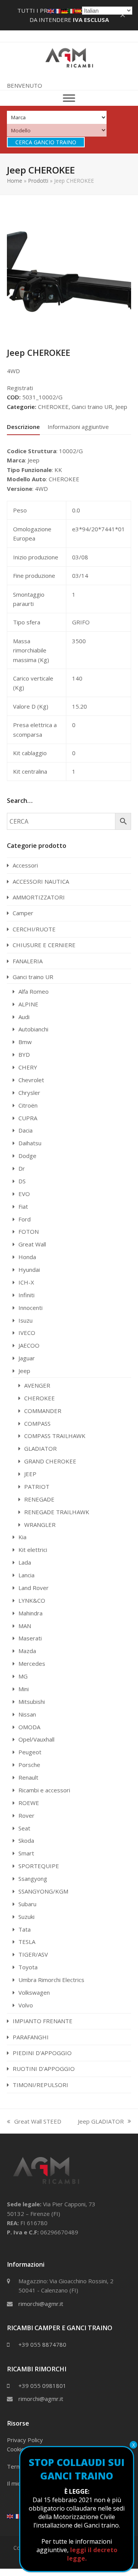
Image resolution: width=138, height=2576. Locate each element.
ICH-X (26, 1282)
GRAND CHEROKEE (50, 1461)
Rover (26, 1815)
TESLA (27, 1942)
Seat (24, 1828)
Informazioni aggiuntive (78, 427)
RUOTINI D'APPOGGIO (44, 2069)
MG (23, 1676)
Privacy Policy (25, 2440)
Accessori (25, 865)
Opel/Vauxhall (36, 1739)
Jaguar (27, 1358)
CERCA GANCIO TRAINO (46, 142)
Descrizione (23, 427)
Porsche (29, 1765)
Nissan (27, 1714)
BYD (24, 1054)
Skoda (26, 1840)
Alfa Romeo (34, 991)
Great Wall (32, 1244)
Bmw (25, 1042)
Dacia (25, 1130)
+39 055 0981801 (42, 2386)
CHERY (28, 1067)
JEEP (30, 1474)
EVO (24, 1194)
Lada (25, 1562)
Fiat (23, 1206)
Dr (22, 1168)
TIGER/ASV (33, 1954)
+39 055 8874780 (42, 2344)
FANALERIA (28, 961)
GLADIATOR (40, 1448)
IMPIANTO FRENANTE (43, 2021)
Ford (25, 1219)
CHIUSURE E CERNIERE (44, 945)
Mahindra (30, 1613)
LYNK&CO (32, 1600)
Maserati (30, 1638)
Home (15, 181)
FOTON (29, 1231)
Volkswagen (34, 1992)
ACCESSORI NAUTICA (41, 881)
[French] (17, 2516)
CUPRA (28, 1118)
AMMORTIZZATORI (39, 897)
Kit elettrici (33, 1550)
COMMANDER (43, 1411)
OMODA (29, 1727)
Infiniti (26, 1295)
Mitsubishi (32, 1702)
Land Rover (34, 1588)
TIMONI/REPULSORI (40, 2085)
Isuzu (25, 1320)
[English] (10, 2516)
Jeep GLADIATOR (101, 2122)
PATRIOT (37, 1487)
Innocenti (30, 1308)
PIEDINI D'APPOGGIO (42, 2053)
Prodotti (38, 181)
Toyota (28, 1967)
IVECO (27, 1333)
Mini (24, 1689)
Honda (27, 1257)
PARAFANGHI (31, 2037)
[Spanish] (79, 10)
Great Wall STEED (34, 2122)
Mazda (27, 1651)
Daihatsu (30, 1143)
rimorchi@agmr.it (41, 2304)
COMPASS (37, 1423)
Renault (28, 1777)
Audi (24, 1017)
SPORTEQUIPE (39, 1866)
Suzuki (26, 1917)
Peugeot (30, 1752)
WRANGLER (40, 1525)
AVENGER (37, 1385)
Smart (26, 1853)
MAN (25, 1626)
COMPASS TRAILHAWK (55, 1436)
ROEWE (29, 1803)
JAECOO (29, 1345)
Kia (22, 1537)
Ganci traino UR (92, 407)
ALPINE (28, 1004)
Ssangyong (33, 1879)
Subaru (27, 1904)
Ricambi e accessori (44, 1790)
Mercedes (32, 1663)
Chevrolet (31, 1080)
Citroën (28, 1105)
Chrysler (29, 1093)
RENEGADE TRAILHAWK (57, 1512)
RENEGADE (39, 1499)
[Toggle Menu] (69, 98)
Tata (25, 1929)
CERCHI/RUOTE (34, 929)
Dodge (27, 1156)
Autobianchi (33, 1029)
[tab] (23, 427)
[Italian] (72, 10)
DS (22, 1181)
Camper (23, 913)
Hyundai (29, 1270)
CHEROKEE (53, 407)
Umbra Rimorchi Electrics (51, 1980)
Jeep (121, 407)
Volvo (26, 2005)
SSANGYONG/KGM (43, 1891)
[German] (65, 10)
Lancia (26, 1575)
